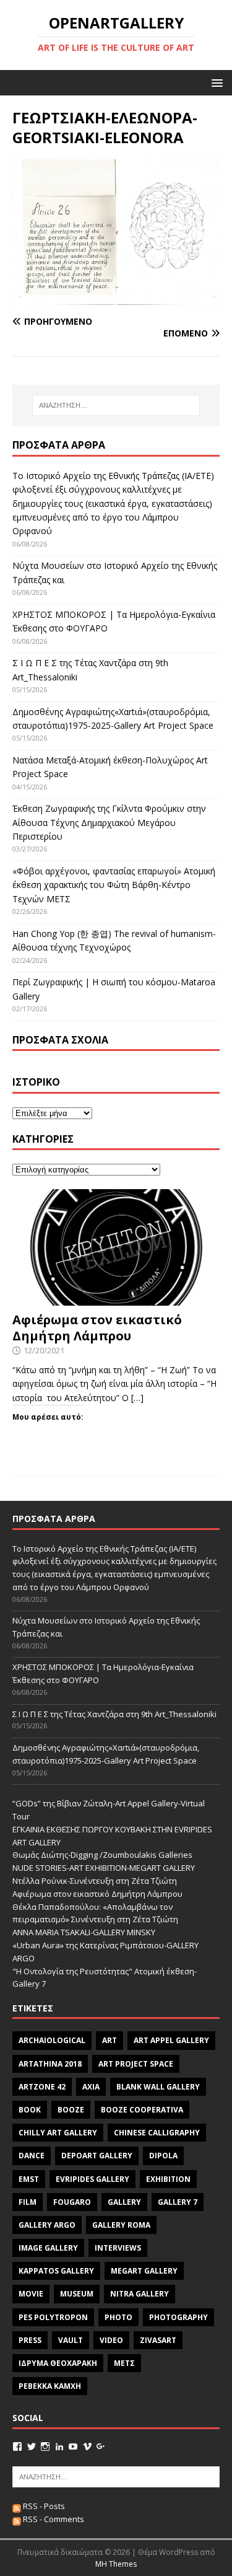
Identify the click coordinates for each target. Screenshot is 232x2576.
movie (31, 2294)
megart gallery (144, 2271)
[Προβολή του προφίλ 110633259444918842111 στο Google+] (101, 2446)
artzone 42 (42, 2087)
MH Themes (116, 2564)
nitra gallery (140, 2294)
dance (32, 2156)
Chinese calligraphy (157, 2133)
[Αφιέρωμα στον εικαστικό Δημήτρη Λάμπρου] (116, 1299)
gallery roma (121, 2225)
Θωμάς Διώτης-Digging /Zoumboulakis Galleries (102, 1855)
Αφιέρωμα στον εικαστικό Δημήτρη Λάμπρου (97, 1328)
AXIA (91, 2087)
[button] (215, 82)
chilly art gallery (58, 2133)
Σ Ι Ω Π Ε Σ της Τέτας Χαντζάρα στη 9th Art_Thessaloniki (114, 1714)
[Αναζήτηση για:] (116, 405)
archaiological (52, 2040)
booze (71, 2110)
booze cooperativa (142, 2110)
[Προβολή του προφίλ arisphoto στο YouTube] (73, 2446)
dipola (163, 2156)
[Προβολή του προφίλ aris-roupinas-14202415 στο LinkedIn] (59, 2446)
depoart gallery (97, 2156)
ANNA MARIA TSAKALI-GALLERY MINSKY (84, 1932)
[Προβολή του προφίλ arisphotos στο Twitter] (32, 2446)
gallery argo (47, 2225)
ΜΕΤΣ (124, 2363)
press (30, 2340)
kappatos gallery (56, 2271)
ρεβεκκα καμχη (50, 2386)
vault (71, 2340)
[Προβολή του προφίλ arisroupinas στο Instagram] (45, 2446)
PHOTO (118, 2317)
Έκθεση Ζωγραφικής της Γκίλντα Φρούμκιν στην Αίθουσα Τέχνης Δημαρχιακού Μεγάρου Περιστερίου (109, 822)
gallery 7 (178, 2202)
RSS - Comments (53, 2519)
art (110, 2040)
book (30, 2110)
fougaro (72, 2202)
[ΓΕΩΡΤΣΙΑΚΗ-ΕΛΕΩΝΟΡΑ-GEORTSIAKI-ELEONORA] (116, 297)
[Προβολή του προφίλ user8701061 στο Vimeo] (87, 2446)
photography (178, 2317)
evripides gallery (92, 2179)
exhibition (168, 2179)
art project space (136, 2064)
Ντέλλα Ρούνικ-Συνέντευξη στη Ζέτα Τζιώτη (95, 1881)
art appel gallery (171, 2040)
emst (29, 2179)
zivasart (158, 2340)
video (111, 2340)
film (28, 2202)
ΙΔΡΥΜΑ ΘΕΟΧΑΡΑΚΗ (58, 2363)
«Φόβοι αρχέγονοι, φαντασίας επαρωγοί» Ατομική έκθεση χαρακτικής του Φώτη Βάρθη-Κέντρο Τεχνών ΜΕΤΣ (114, 885)
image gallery (48, 2248)
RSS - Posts (43, 2506)
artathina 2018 (50, 2064)
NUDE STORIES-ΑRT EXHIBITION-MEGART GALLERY (104, 1868)
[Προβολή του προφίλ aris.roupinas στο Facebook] (17, 2446)
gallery (124, 2202)
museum (77, 2294)
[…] (137, 1398)
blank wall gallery (158, 2087)
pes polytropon (53, 2317)
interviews (118, 2248)
